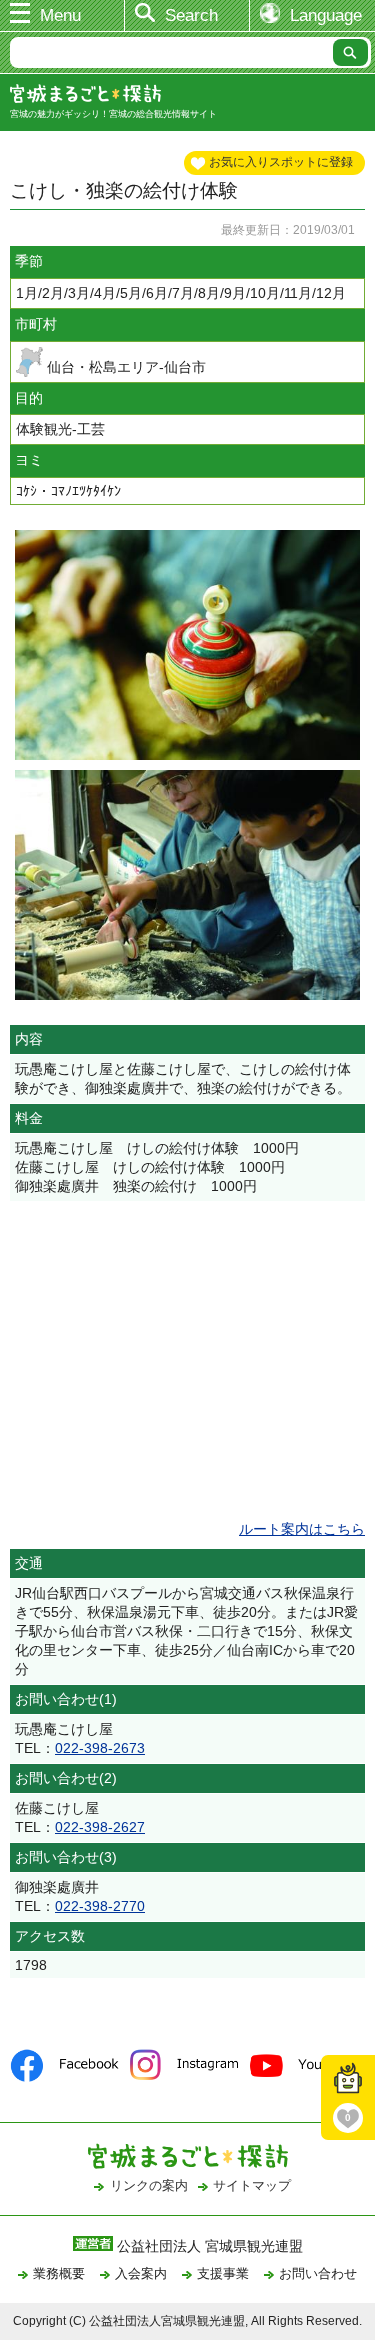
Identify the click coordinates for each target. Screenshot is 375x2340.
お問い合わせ (318, 2273)
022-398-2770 (100, 1906)
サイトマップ (252, 2185)
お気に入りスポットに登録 (281, 162)
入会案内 (141, 2273)
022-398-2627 (100, 1827)
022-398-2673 (100, 1748)
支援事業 (223, 2273)
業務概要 (59, 2273)
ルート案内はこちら (302, 1529)
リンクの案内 (149, 2185)
